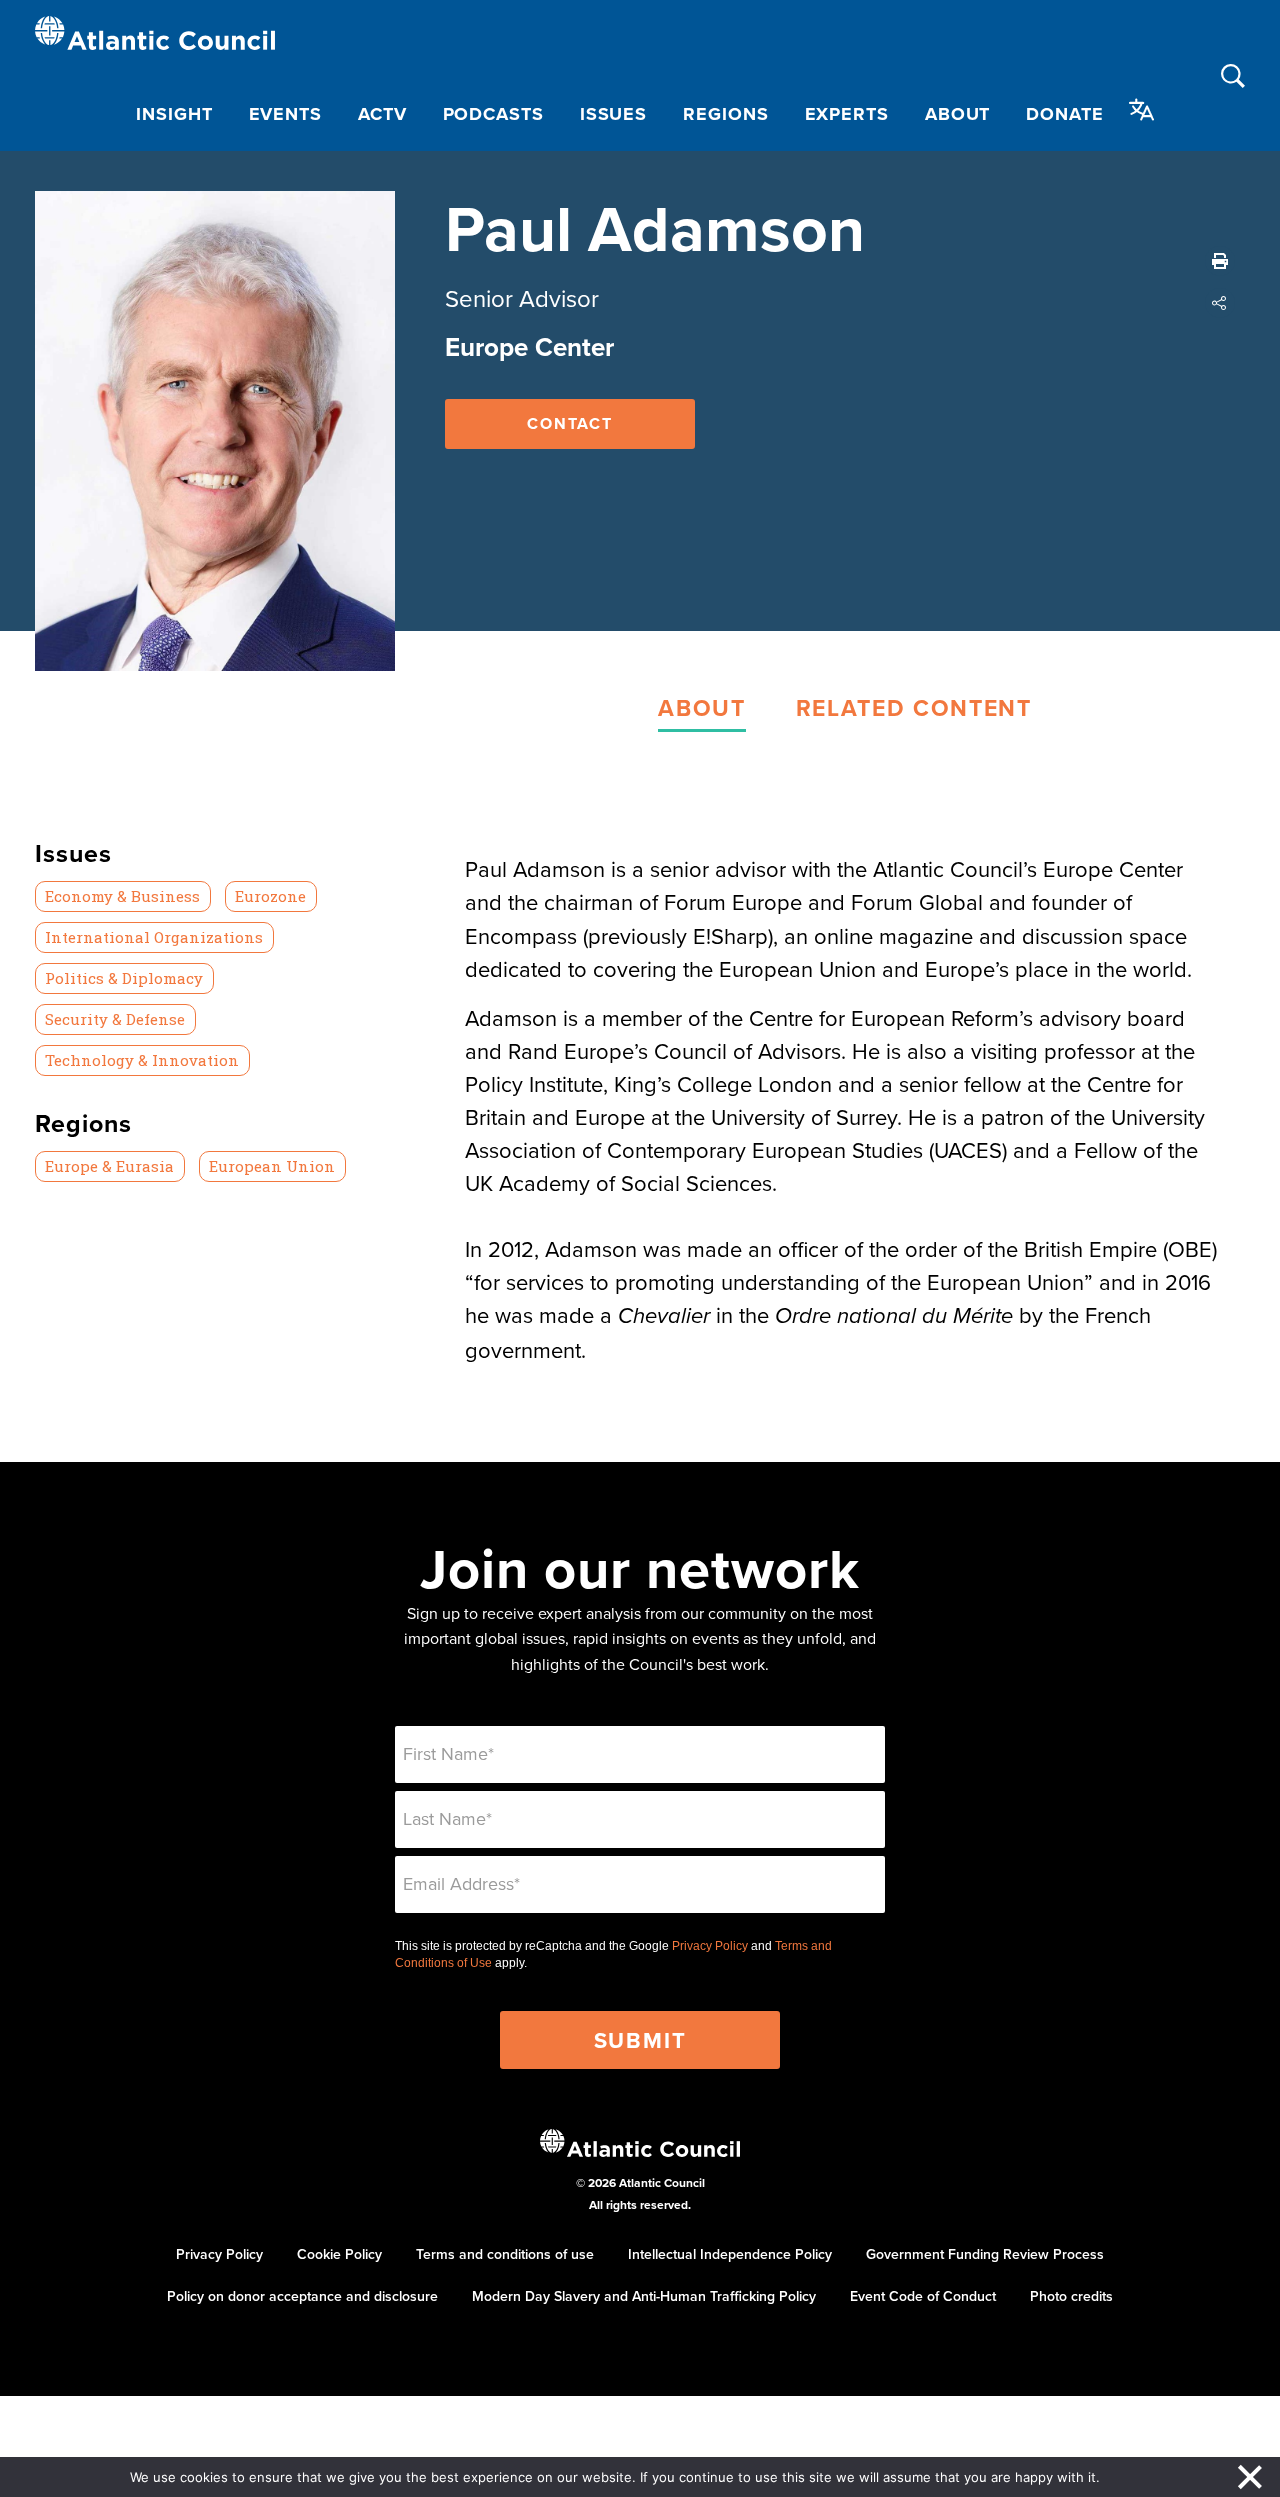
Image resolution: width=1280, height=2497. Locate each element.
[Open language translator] (1142, 110)
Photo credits (1071, 2296)
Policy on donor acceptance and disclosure (302, 2296)
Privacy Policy (710, 1946)
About (958, 114)
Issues (613, 114)
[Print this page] (1220, 261)
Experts (847, 114)
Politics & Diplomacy (124, 978)
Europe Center (529, 347)
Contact (570, 423)
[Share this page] (1220, 303)
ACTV (382, 114)
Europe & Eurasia (109, 1166)
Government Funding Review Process (985, 2254)
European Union (272, 1166)
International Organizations (154, 937)
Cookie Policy (339, 2254)
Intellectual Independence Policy (730, 2254)
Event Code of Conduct (923, 2296)
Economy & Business (122, 896)
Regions (725, 114)
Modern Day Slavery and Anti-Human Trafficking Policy (644, 2296)
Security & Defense (115, 1019)
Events (285, 114)
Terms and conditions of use (505, 2254)
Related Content (914, 707)
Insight (174, 114)
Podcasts (493, 114)
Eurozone (270, 896)
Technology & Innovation (142, 1060)
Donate (1064, 114)
